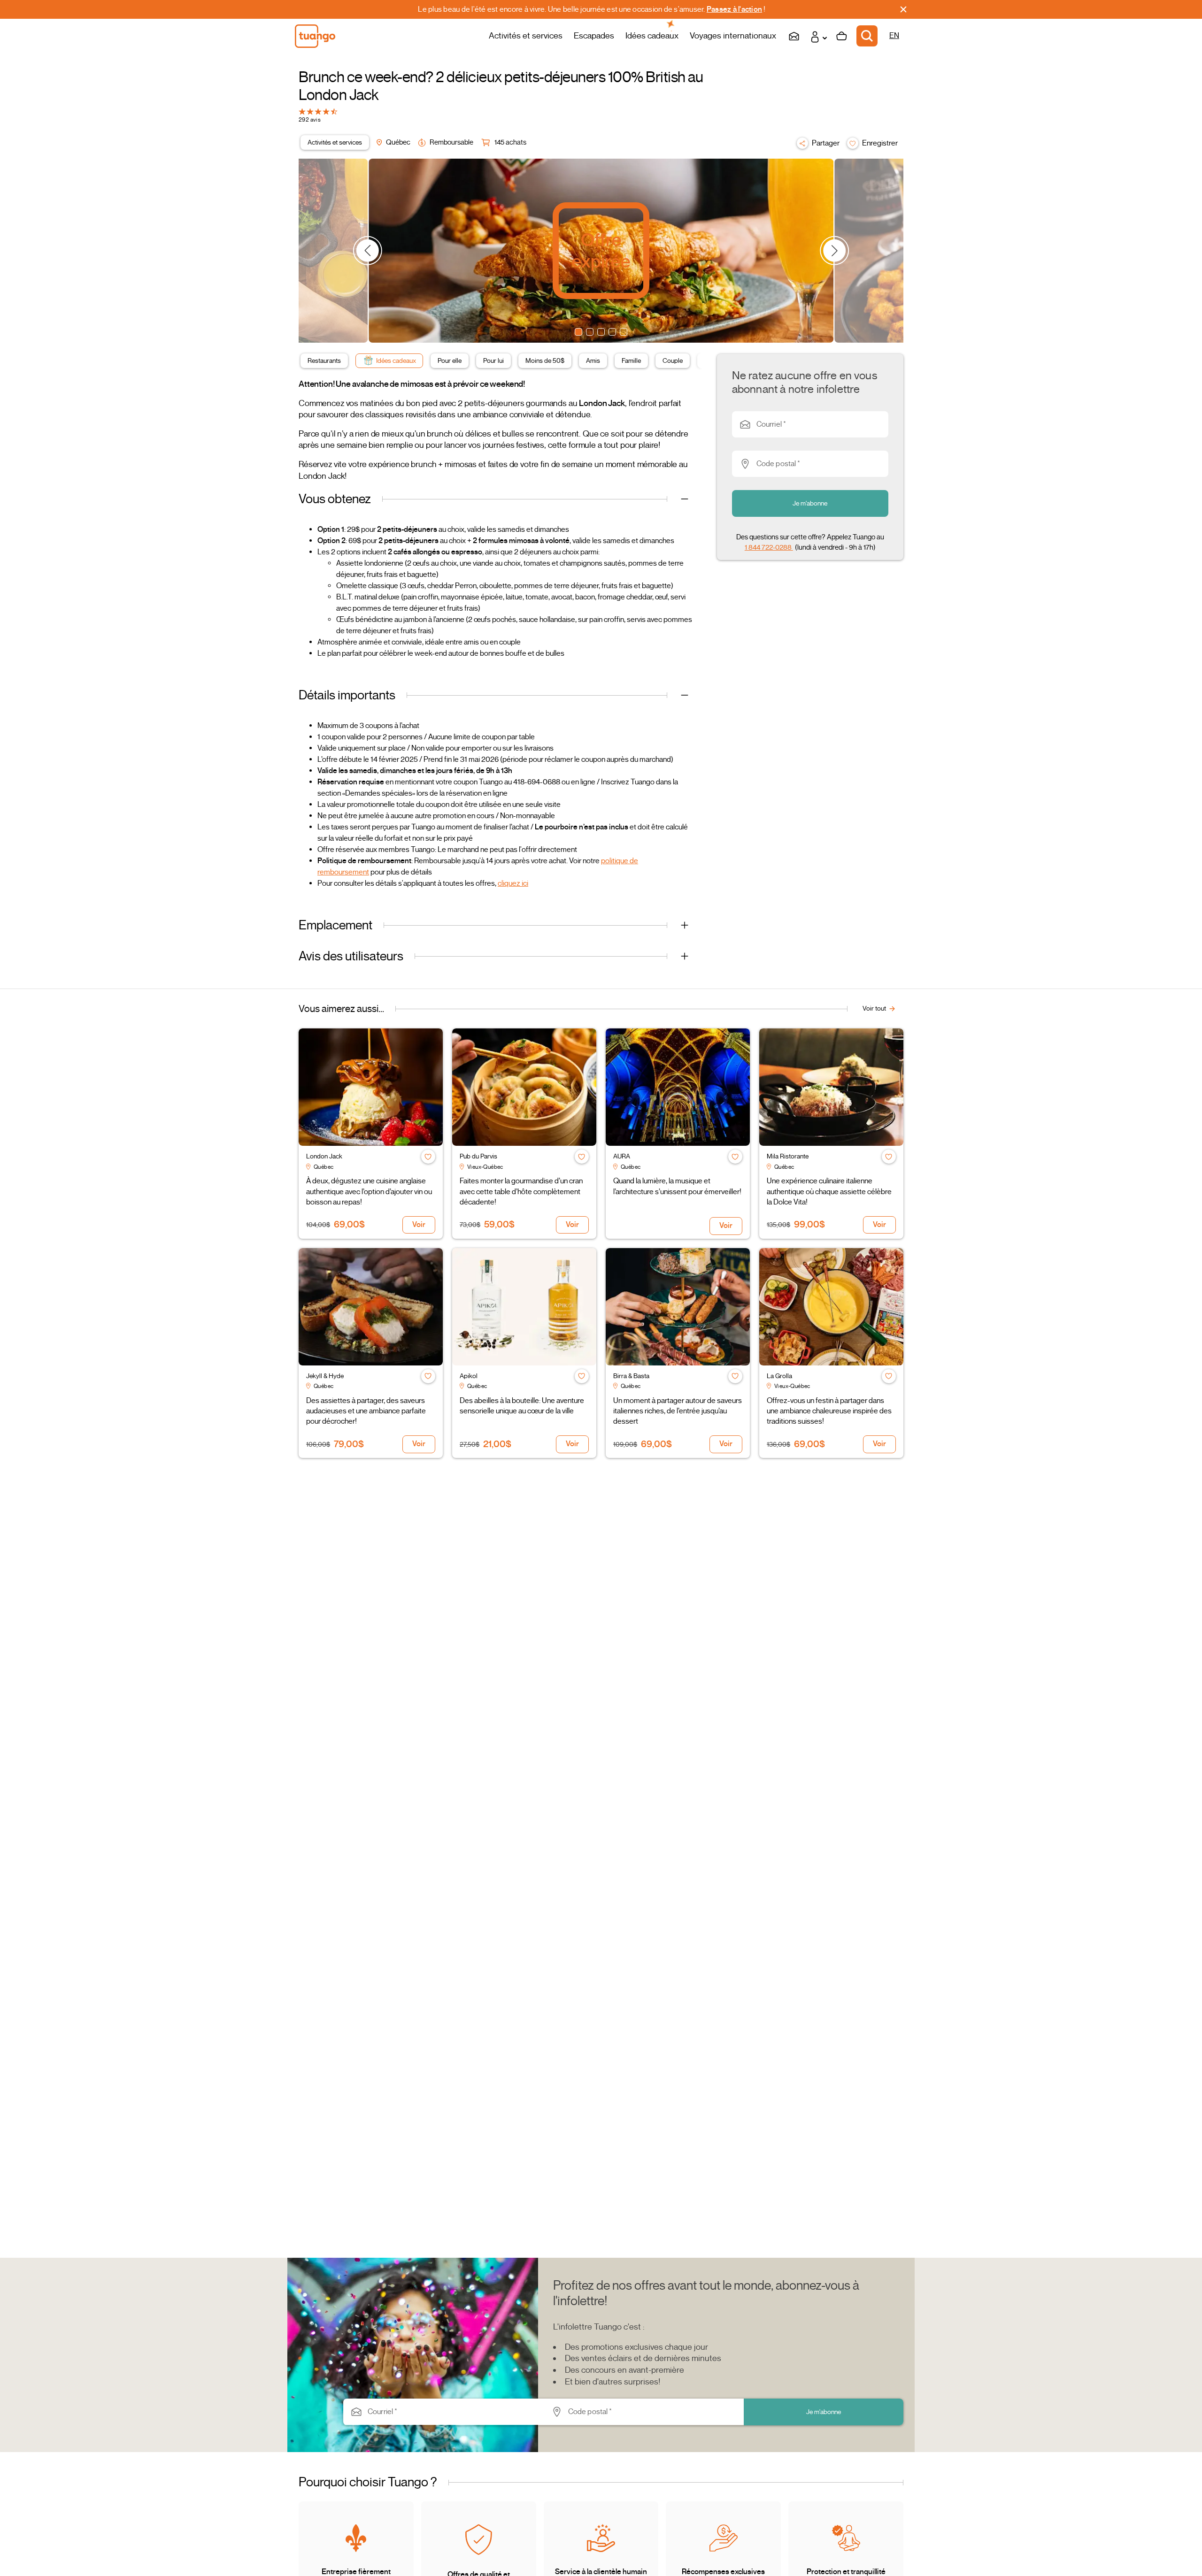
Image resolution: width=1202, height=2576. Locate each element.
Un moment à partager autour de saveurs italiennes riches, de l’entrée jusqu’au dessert (678, 1411)
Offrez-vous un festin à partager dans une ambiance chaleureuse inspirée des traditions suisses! (829, 1411)
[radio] (302, 111)
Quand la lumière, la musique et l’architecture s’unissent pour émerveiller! (677, 1186)
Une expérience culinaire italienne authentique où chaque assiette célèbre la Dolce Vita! (829, 1192)
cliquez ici (513, 883)
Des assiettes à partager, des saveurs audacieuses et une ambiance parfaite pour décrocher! (366, 1411)
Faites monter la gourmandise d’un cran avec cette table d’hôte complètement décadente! (521, 1192)
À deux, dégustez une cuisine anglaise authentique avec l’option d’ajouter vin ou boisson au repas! (369, 1192)
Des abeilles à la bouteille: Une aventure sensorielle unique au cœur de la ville (522, 1406)
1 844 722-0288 (769, 547)
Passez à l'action (734, 9)
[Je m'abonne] (794, 36)
